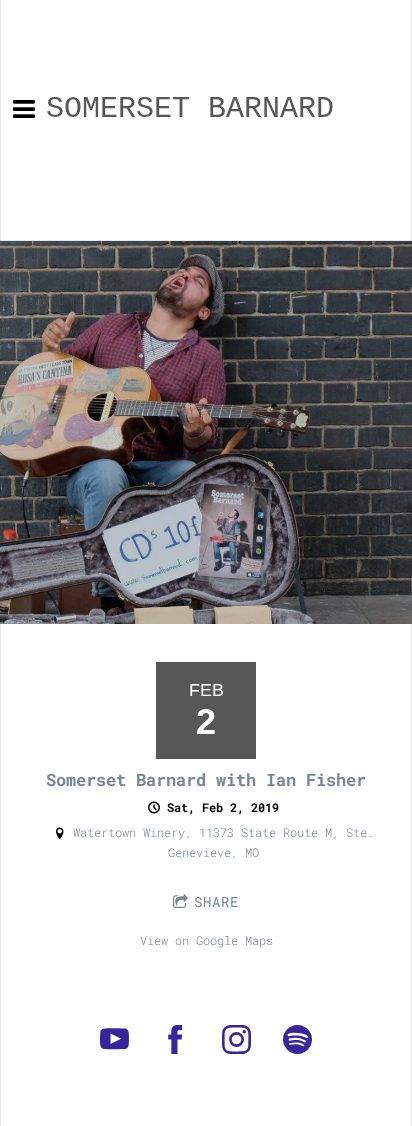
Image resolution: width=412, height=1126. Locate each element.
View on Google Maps (206, 940)
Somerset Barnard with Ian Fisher (206, 779)
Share (216, 901)
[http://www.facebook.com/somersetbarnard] (175, 1039)
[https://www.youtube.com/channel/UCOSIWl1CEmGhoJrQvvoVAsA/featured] (114, 1039)
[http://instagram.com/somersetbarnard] (236, 1039)
